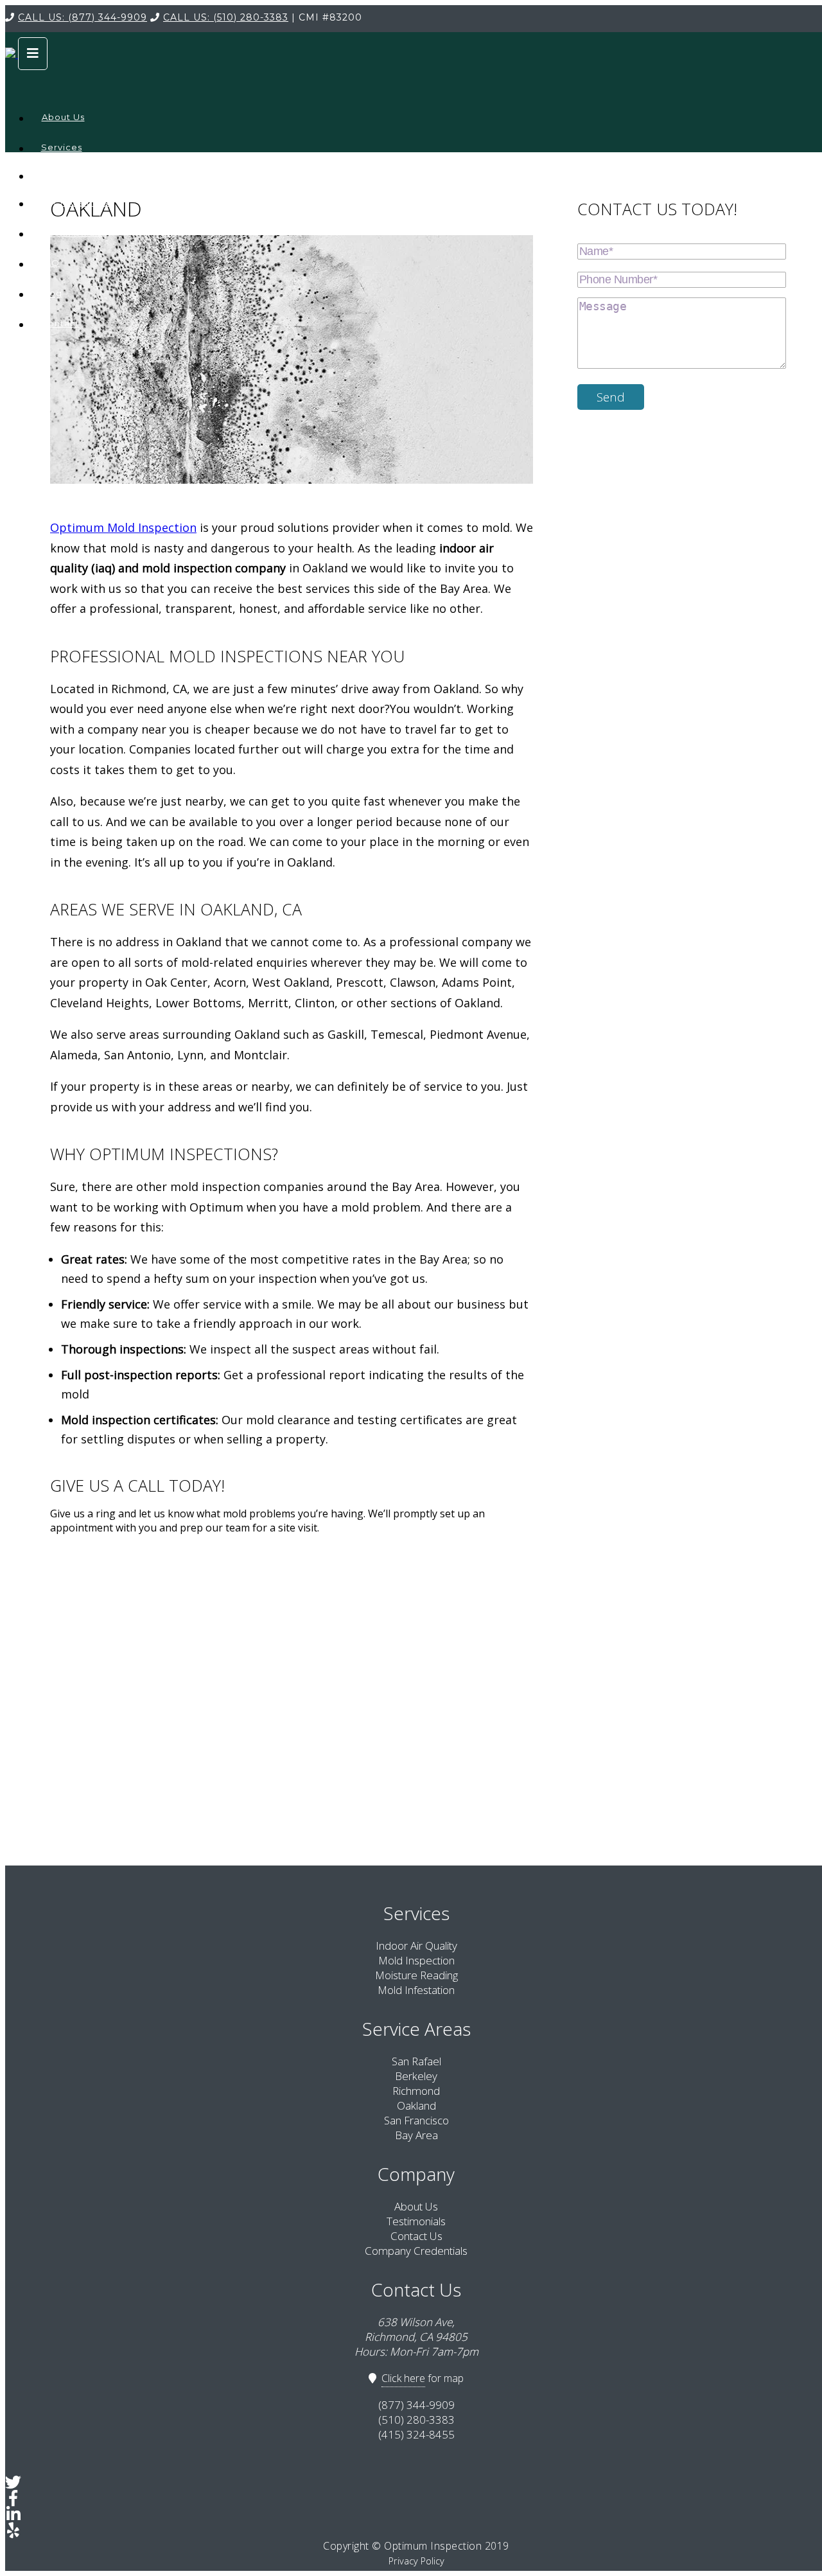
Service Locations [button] (61, 170)
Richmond (416, 2091)
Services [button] (62, 147)
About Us (63, 117)
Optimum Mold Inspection (123, 527)
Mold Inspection (416, 1960)
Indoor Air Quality (416, 1945)
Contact (60, 323)
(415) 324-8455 (416, 2434)
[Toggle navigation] (33, 54)
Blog (51, 293)
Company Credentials (81, 197)
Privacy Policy (416, 2561)
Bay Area (416, 2135)
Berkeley (416, 2076)
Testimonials (73, 233)
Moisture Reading (416, 1975)
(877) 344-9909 (83, 17)
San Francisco (416, 2120)
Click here (403, 2378)
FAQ (49, 263)
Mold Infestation (416, 1990)
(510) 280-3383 (226, 17)
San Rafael (416, 2061)
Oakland (416, 2105)
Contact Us (416, 2236)
